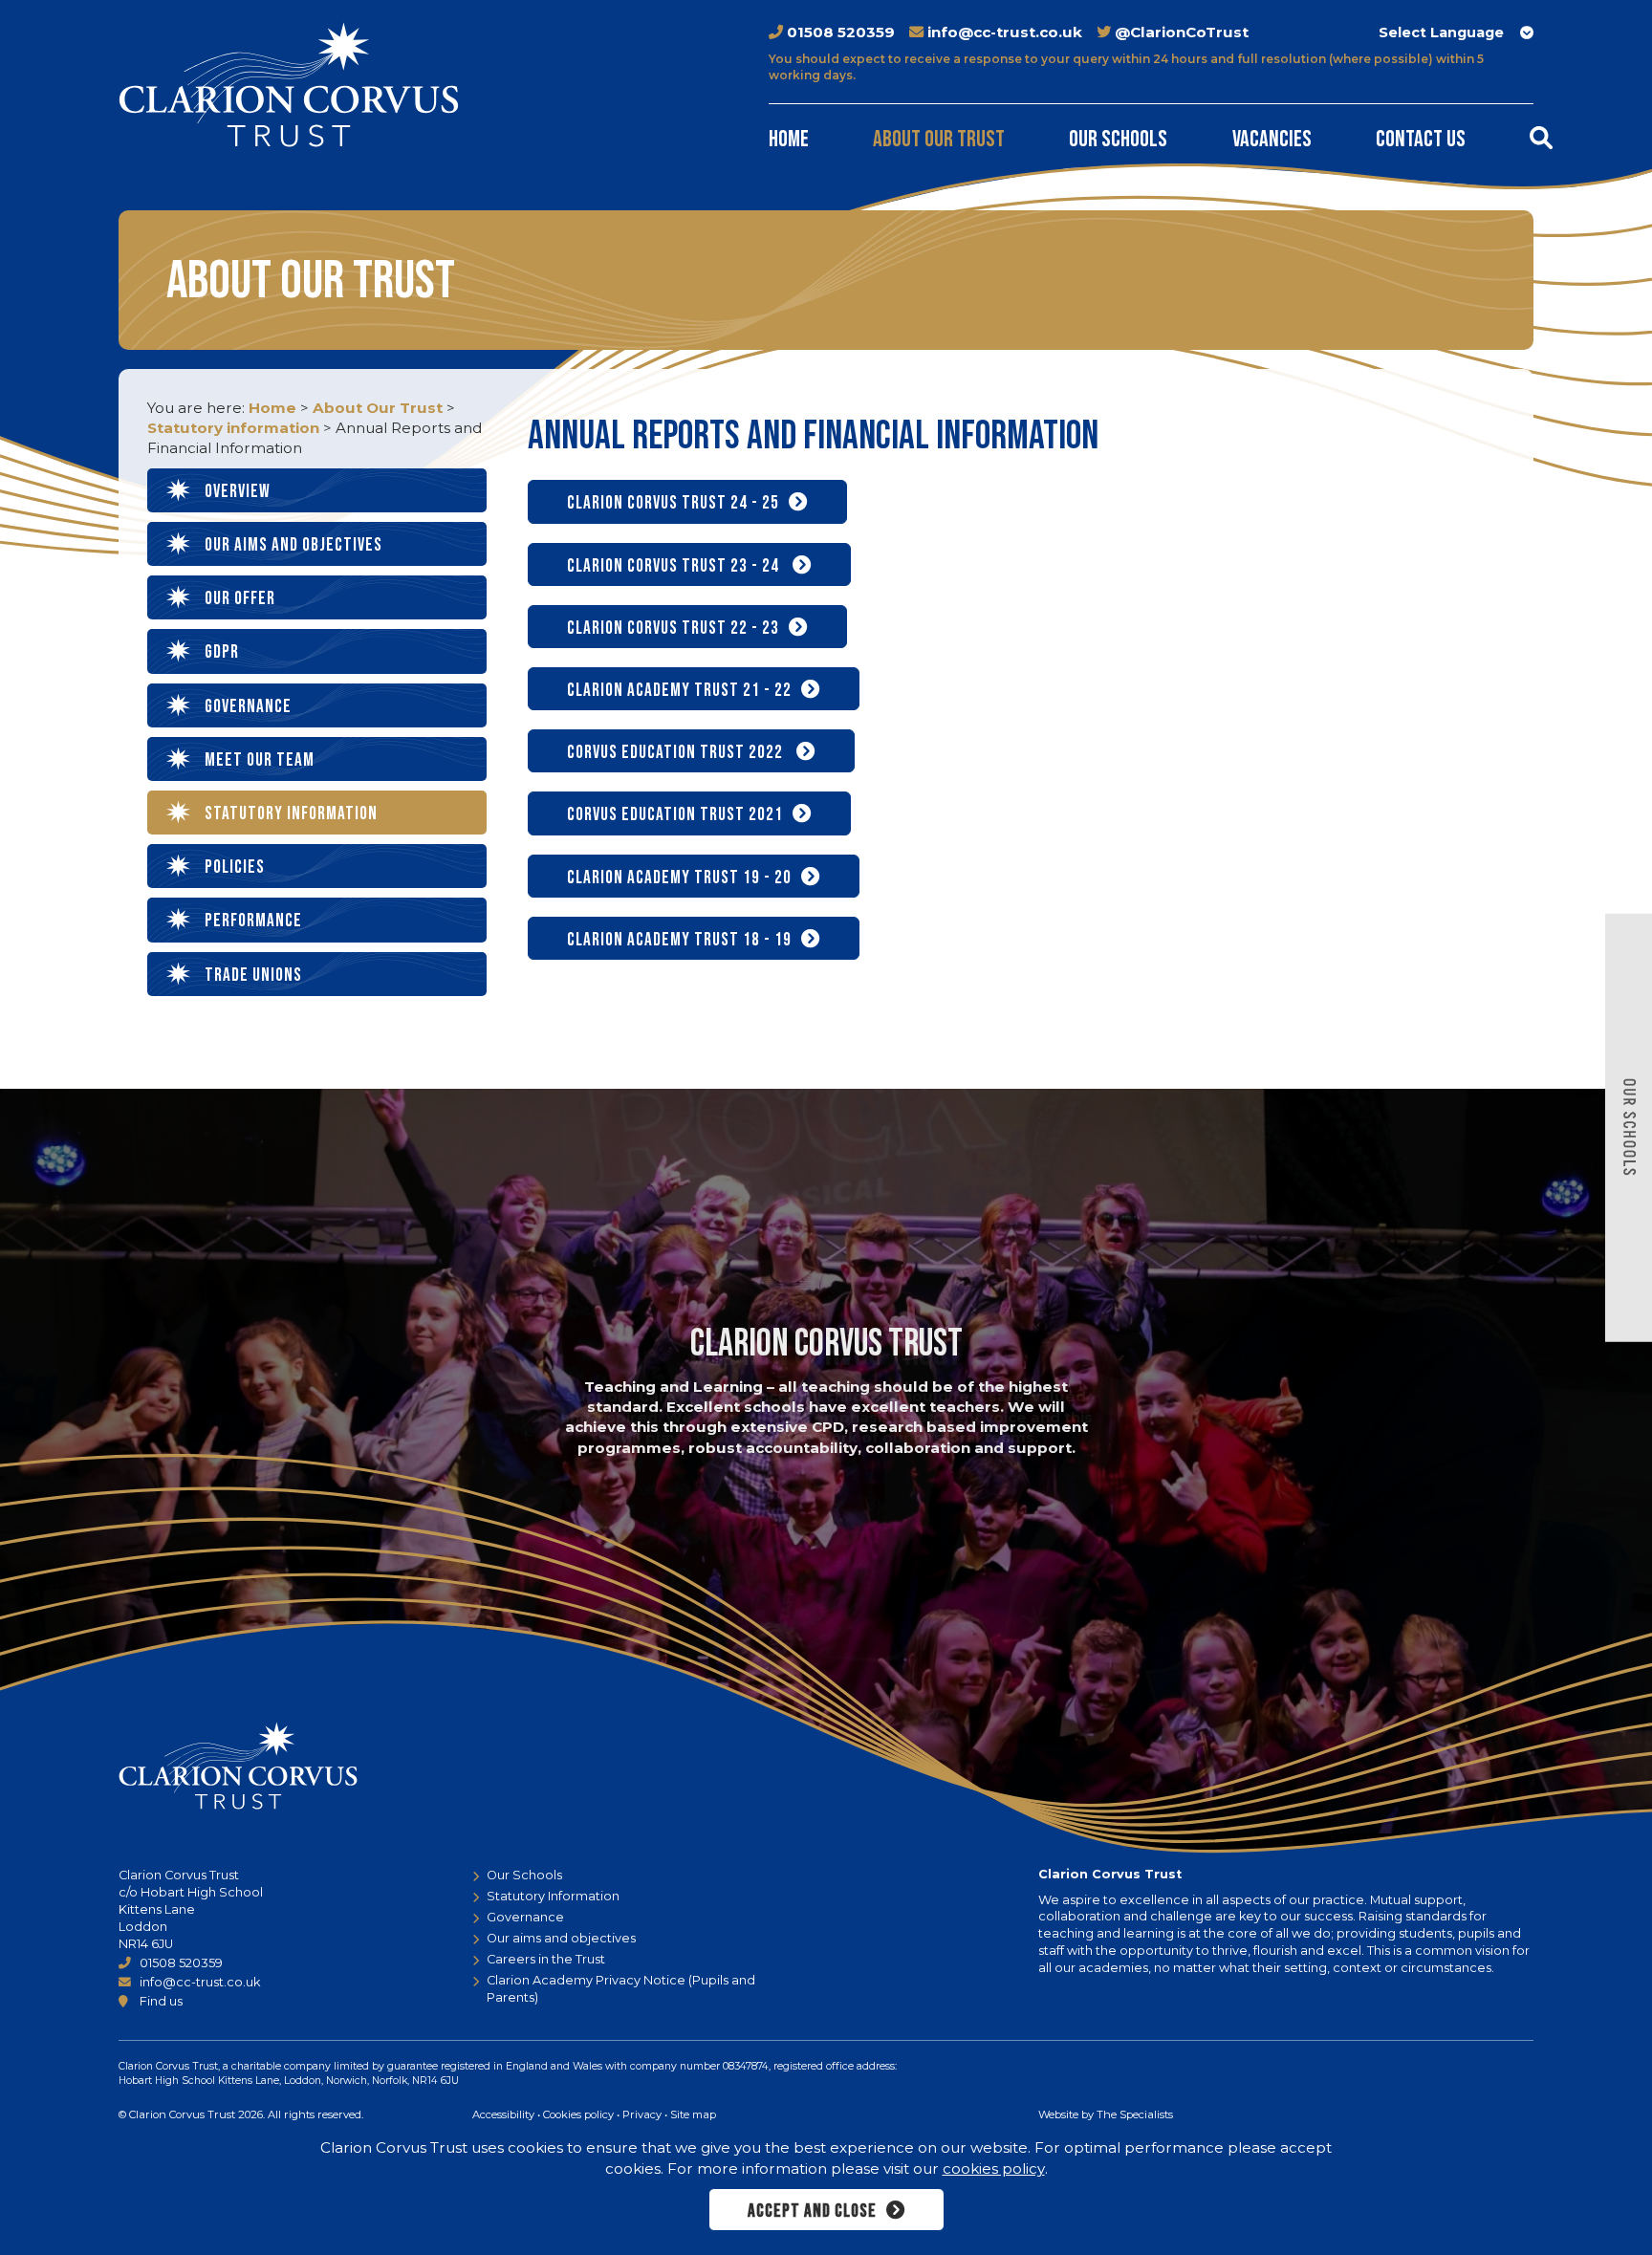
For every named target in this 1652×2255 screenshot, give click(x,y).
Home (789, 139)
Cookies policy (578, 2114)
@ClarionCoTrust (1182, 32)
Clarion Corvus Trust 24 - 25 (673, 503)
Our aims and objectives (293, 545)
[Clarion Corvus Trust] (289, 85)
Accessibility (503, 2114)
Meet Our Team (260, 760)
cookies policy (994, 2168)
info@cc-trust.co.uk (1005, 32)
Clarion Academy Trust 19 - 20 (679, 878)
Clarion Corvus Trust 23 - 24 (675, 566)
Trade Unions (253, 976)
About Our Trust (939, 139)
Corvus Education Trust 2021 (675, 815)
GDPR (222, 652)
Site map (693, 2114)
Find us (161, 2001)
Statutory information (233, 428)
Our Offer (240, 599)
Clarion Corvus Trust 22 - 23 (673, 629)
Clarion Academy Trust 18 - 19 (679, 940)
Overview (238, 492)
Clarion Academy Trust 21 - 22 (679, 691)
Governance (248, 707)
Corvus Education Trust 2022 (677, 753)
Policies (235, 867)
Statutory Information (553, 1896)
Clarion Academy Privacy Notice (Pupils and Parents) (621, 1989)
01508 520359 (841, 32)
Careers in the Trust (546, 1959)
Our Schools (1118, 139)
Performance (253, 921)
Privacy (642, 2114)
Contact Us (1421, 139)
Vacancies (1272, 139)
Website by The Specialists (1106, 2114)
